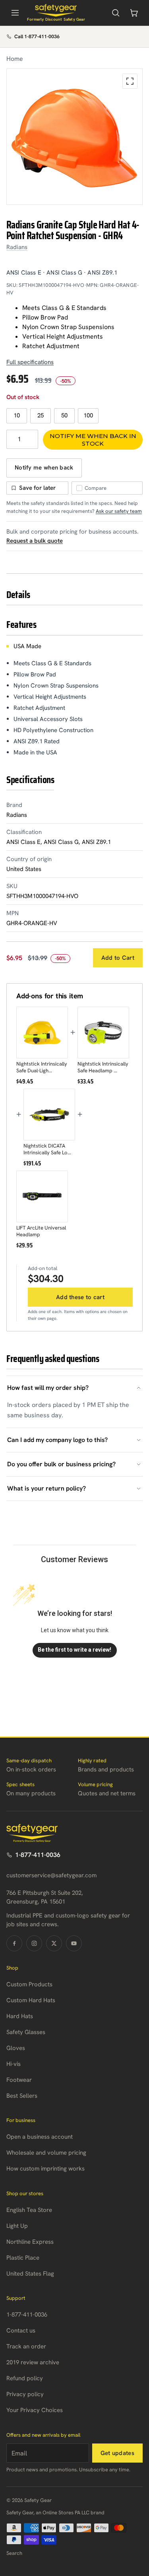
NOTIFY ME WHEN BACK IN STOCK (93, 440)
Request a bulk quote (35, 541)
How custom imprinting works (45, 2169)
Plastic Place (23, 2258)
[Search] (116, 13)
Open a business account (40, 2137)
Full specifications (30, 362)
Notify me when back (44, 468)
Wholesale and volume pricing (46, 2153)
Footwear (19, 2080)
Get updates (117, 2453)
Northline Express (30, 2242)
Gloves (16, 2048)
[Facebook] (14, 1943)
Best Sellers (22, 2096)
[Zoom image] (130, 81)
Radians (17, 247)
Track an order (26, 2346)
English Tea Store (29, 2210)
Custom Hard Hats (31, 2000)
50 (64, 415)
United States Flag (30, 2274)
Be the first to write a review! (74, 1650)
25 (41, 415)
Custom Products (29, 1984)
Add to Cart (118, 958)
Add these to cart (80, 1297)
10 (17, 415)
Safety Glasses (26, 2032)
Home (15, 59)
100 (88, 415)
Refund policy (25, 2378)
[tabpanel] (74, 137)
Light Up (17, 2226)
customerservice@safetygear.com (51, 1875)
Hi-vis (14, 2064)
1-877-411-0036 (38, 1855)
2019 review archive (33, 2362)
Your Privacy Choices (35, 2410)
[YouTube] (74, 1943)
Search (14, 2553)
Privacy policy (25, 2394)
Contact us (21, 2330)
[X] (54, 1943)
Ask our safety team (119, 511)
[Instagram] (34, 1943)
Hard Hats (20, 2016)
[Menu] (15, 13)
